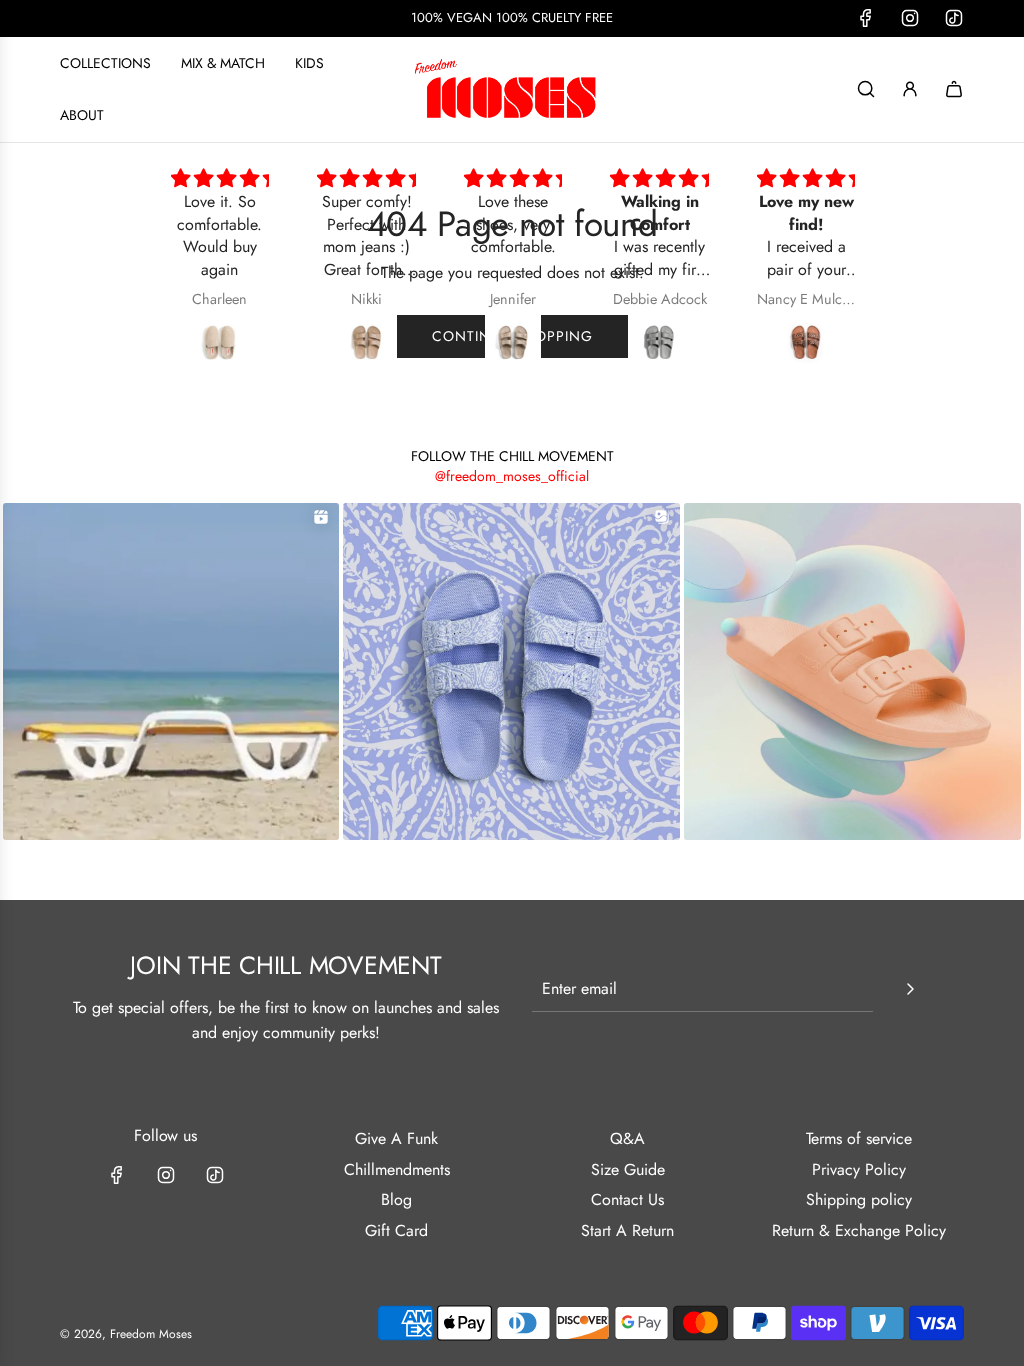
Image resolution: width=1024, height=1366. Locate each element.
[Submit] (910, 989)
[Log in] (910, 89)
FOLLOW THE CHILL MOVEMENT (512, 456)
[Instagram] (166, 1175)
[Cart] (954, 89)
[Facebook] (117, 1175)
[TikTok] (215, 1175)
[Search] (866, 89)
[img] (223, 178)
